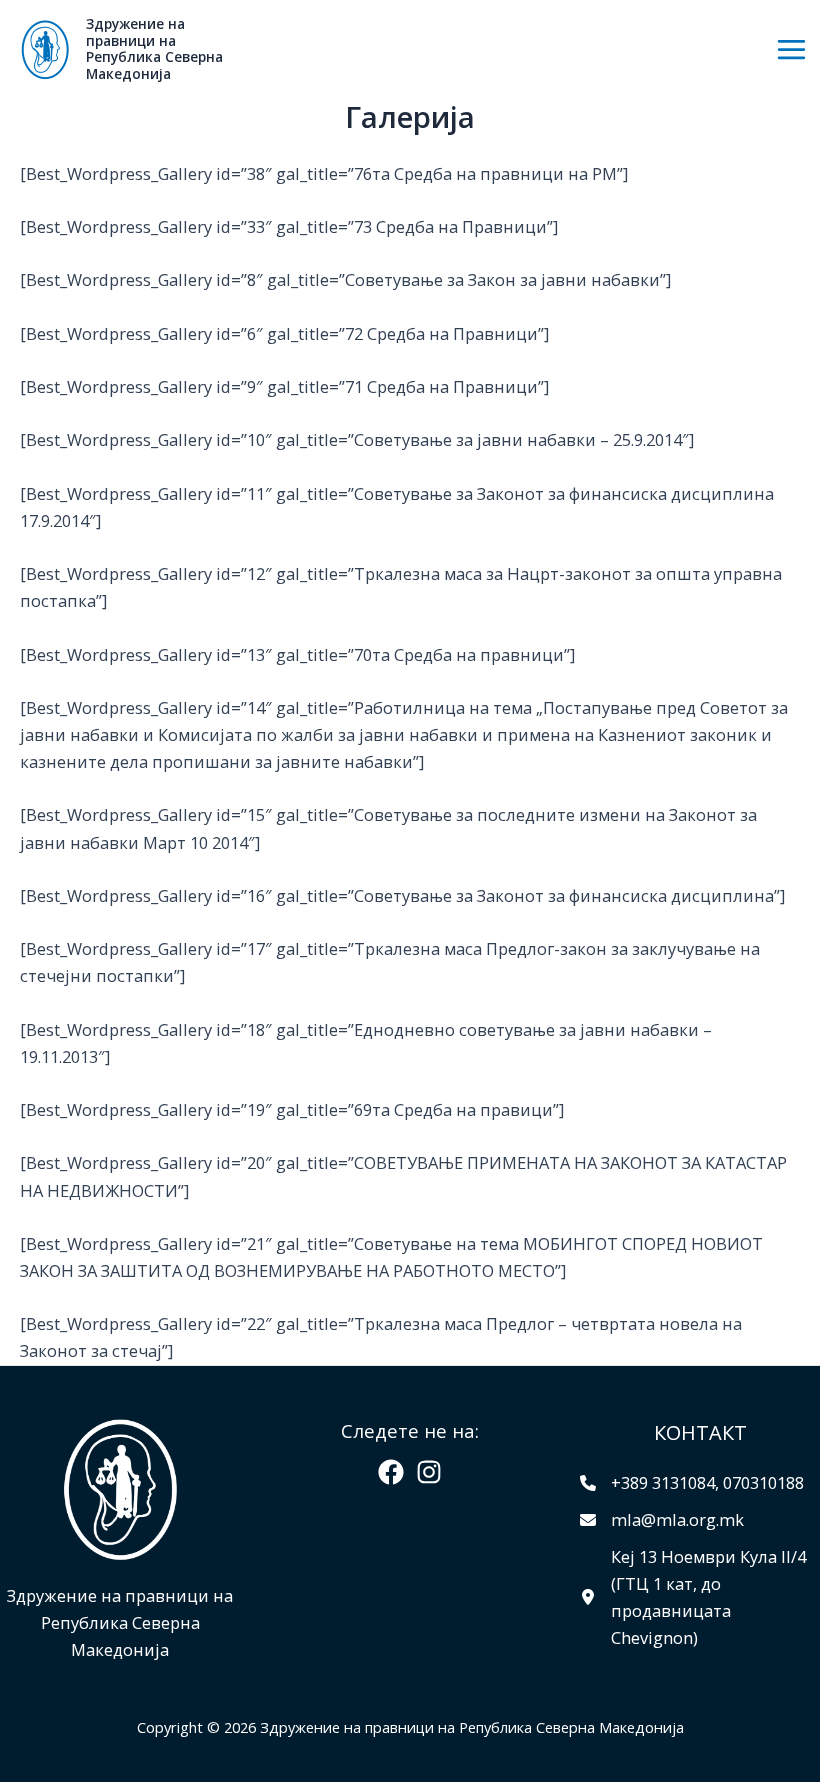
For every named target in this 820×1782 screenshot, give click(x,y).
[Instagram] (429, 1472)
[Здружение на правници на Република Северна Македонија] (45, 49)
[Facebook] (391, 1472)
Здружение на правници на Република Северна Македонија (154, 48)
